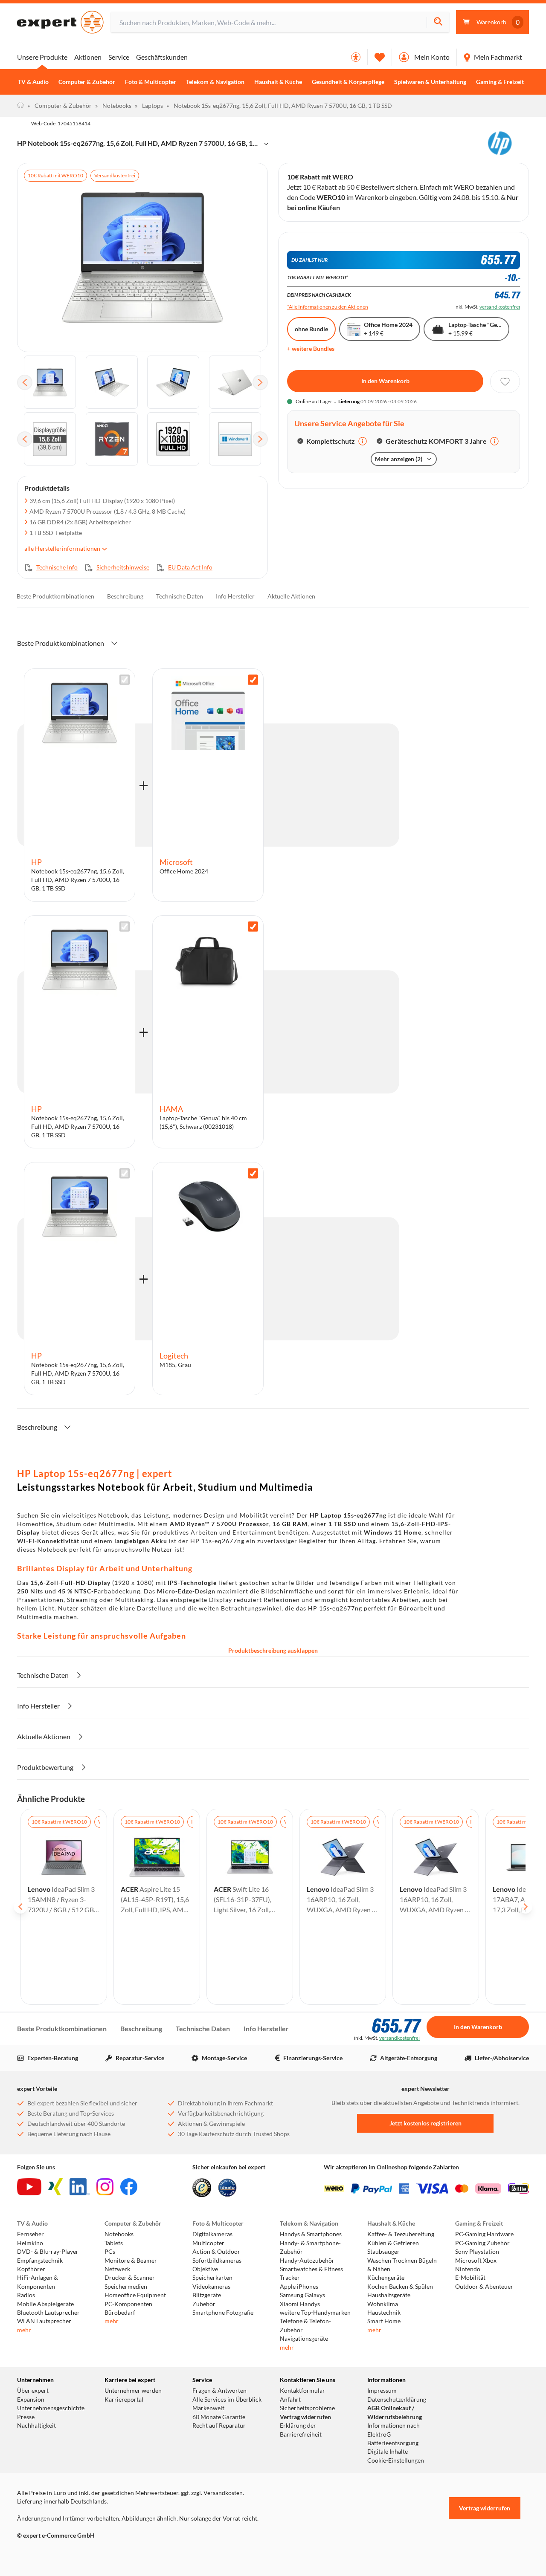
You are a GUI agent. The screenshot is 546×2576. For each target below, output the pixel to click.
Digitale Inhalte (388, 2452)
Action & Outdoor (216, 2252)
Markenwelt (208, 2408)
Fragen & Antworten (219, 2391)
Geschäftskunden (162, 57)
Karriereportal (124, 2400)
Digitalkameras (212, 2234)
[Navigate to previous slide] (20, 1907)
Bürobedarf (120, 2313)
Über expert (33, 2391)
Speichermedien (126, 2287)
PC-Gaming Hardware (484, 2234)
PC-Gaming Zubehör (482, 2243)
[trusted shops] (202, 2188)
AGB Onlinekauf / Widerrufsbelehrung (395, 2412)
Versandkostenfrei (115, 175)
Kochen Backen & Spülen (400, 2287)
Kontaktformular (302, 2391)
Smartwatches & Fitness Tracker (311, 2273)
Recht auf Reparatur (219, 2426)
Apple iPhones (299, 2287)
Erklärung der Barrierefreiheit (301, 2430)
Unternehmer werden (133, 2391)
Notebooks (113, 106)
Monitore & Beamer (131, 2261)
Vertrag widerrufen (305, 2417)
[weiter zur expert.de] (51, 2553)
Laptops (149, 106)
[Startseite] (20, 106)
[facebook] (129, 2187)
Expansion (31, 2400)
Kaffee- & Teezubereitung (401, 2234)
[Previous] (25, 382)
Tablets (114, 2243)
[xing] (55, 2187)
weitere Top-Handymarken (315, 2313)
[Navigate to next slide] (526, 1907)
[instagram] (105, 2187)
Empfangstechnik (40, 2261)
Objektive (205, 2269)
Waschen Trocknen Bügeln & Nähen (402, 2265)
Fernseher (30, 2234)
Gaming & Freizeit (500, 82)
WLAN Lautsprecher (44, 2321)
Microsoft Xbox (476, 2261)
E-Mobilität (470, 2278)
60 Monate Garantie (219, 2417)
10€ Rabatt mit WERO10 (55, 175)
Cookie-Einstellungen (396, 2460)
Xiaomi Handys (300, 2304)
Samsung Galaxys (302, 2295)
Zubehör (204, 2304)
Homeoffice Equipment (135, 2295)
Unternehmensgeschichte (51, 2408)
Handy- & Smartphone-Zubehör (310, 2247)
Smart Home (384, 2321)
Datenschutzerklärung (397, 2400)
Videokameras (211, 2287)
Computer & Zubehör (87, 82)
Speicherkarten (212, 2278)
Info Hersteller (235, 596)
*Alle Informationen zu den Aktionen (328, 307)
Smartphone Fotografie (223, 2313)
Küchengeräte (386, 2278)
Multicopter (208, 2243)
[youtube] (29, 2187)
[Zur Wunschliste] (380, 57)
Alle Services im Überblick (227, 2400)
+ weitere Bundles (311, 348)
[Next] (260, 382)
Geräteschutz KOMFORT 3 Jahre (436, 441)
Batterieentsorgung (393, 2443)
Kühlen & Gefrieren (393, 2243)
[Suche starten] (438, 22)
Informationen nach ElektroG (394, 2430)
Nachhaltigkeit (36, 2426)
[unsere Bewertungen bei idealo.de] (227, 2188)
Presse (26, 2417)
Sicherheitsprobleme (307, 2408)
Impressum (382, 2391)
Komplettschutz (331, 441)
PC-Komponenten (128, 2304)
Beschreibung (125, 596)
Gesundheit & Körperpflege (348, 82)
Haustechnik (384, 2313)
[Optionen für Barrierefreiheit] (356, 57)
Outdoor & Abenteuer (484, 2287)
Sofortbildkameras (217, 2261)
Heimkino (30, 2243)
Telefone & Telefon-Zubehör (305, 2325)
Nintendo (468, 2269)
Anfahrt (290, 2400)
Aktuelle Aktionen (291, 596)
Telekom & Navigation (215, 82)
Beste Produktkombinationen (55, 596)
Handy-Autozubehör (307, 2261)
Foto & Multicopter (151, 82)
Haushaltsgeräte (389, 2295)
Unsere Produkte (42, 57)
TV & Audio (33, 82)
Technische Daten (180, 596)
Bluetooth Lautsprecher (48, 2313)
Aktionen (88, 57)
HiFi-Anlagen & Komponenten (38, 2282)
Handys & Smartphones (311, 2234)
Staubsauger (383, 2252)
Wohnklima (383, 2304)
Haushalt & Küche (278, 82)
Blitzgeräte (207, 2295)
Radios (26, 2295)
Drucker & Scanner (130, 2278)
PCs (110, 2252)
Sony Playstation (477, 2252)
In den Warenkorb (385, 381)
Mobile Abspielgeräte (45, 2304)
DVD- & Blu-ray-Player (48, 2252)
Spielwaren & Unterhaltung (430, 82)
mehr (24, 2330)
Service (119, 57)
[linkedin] (80, 2187)
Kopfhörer (31, 2269)
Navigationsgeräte (304, 2339)
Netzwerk (117, 2269)
